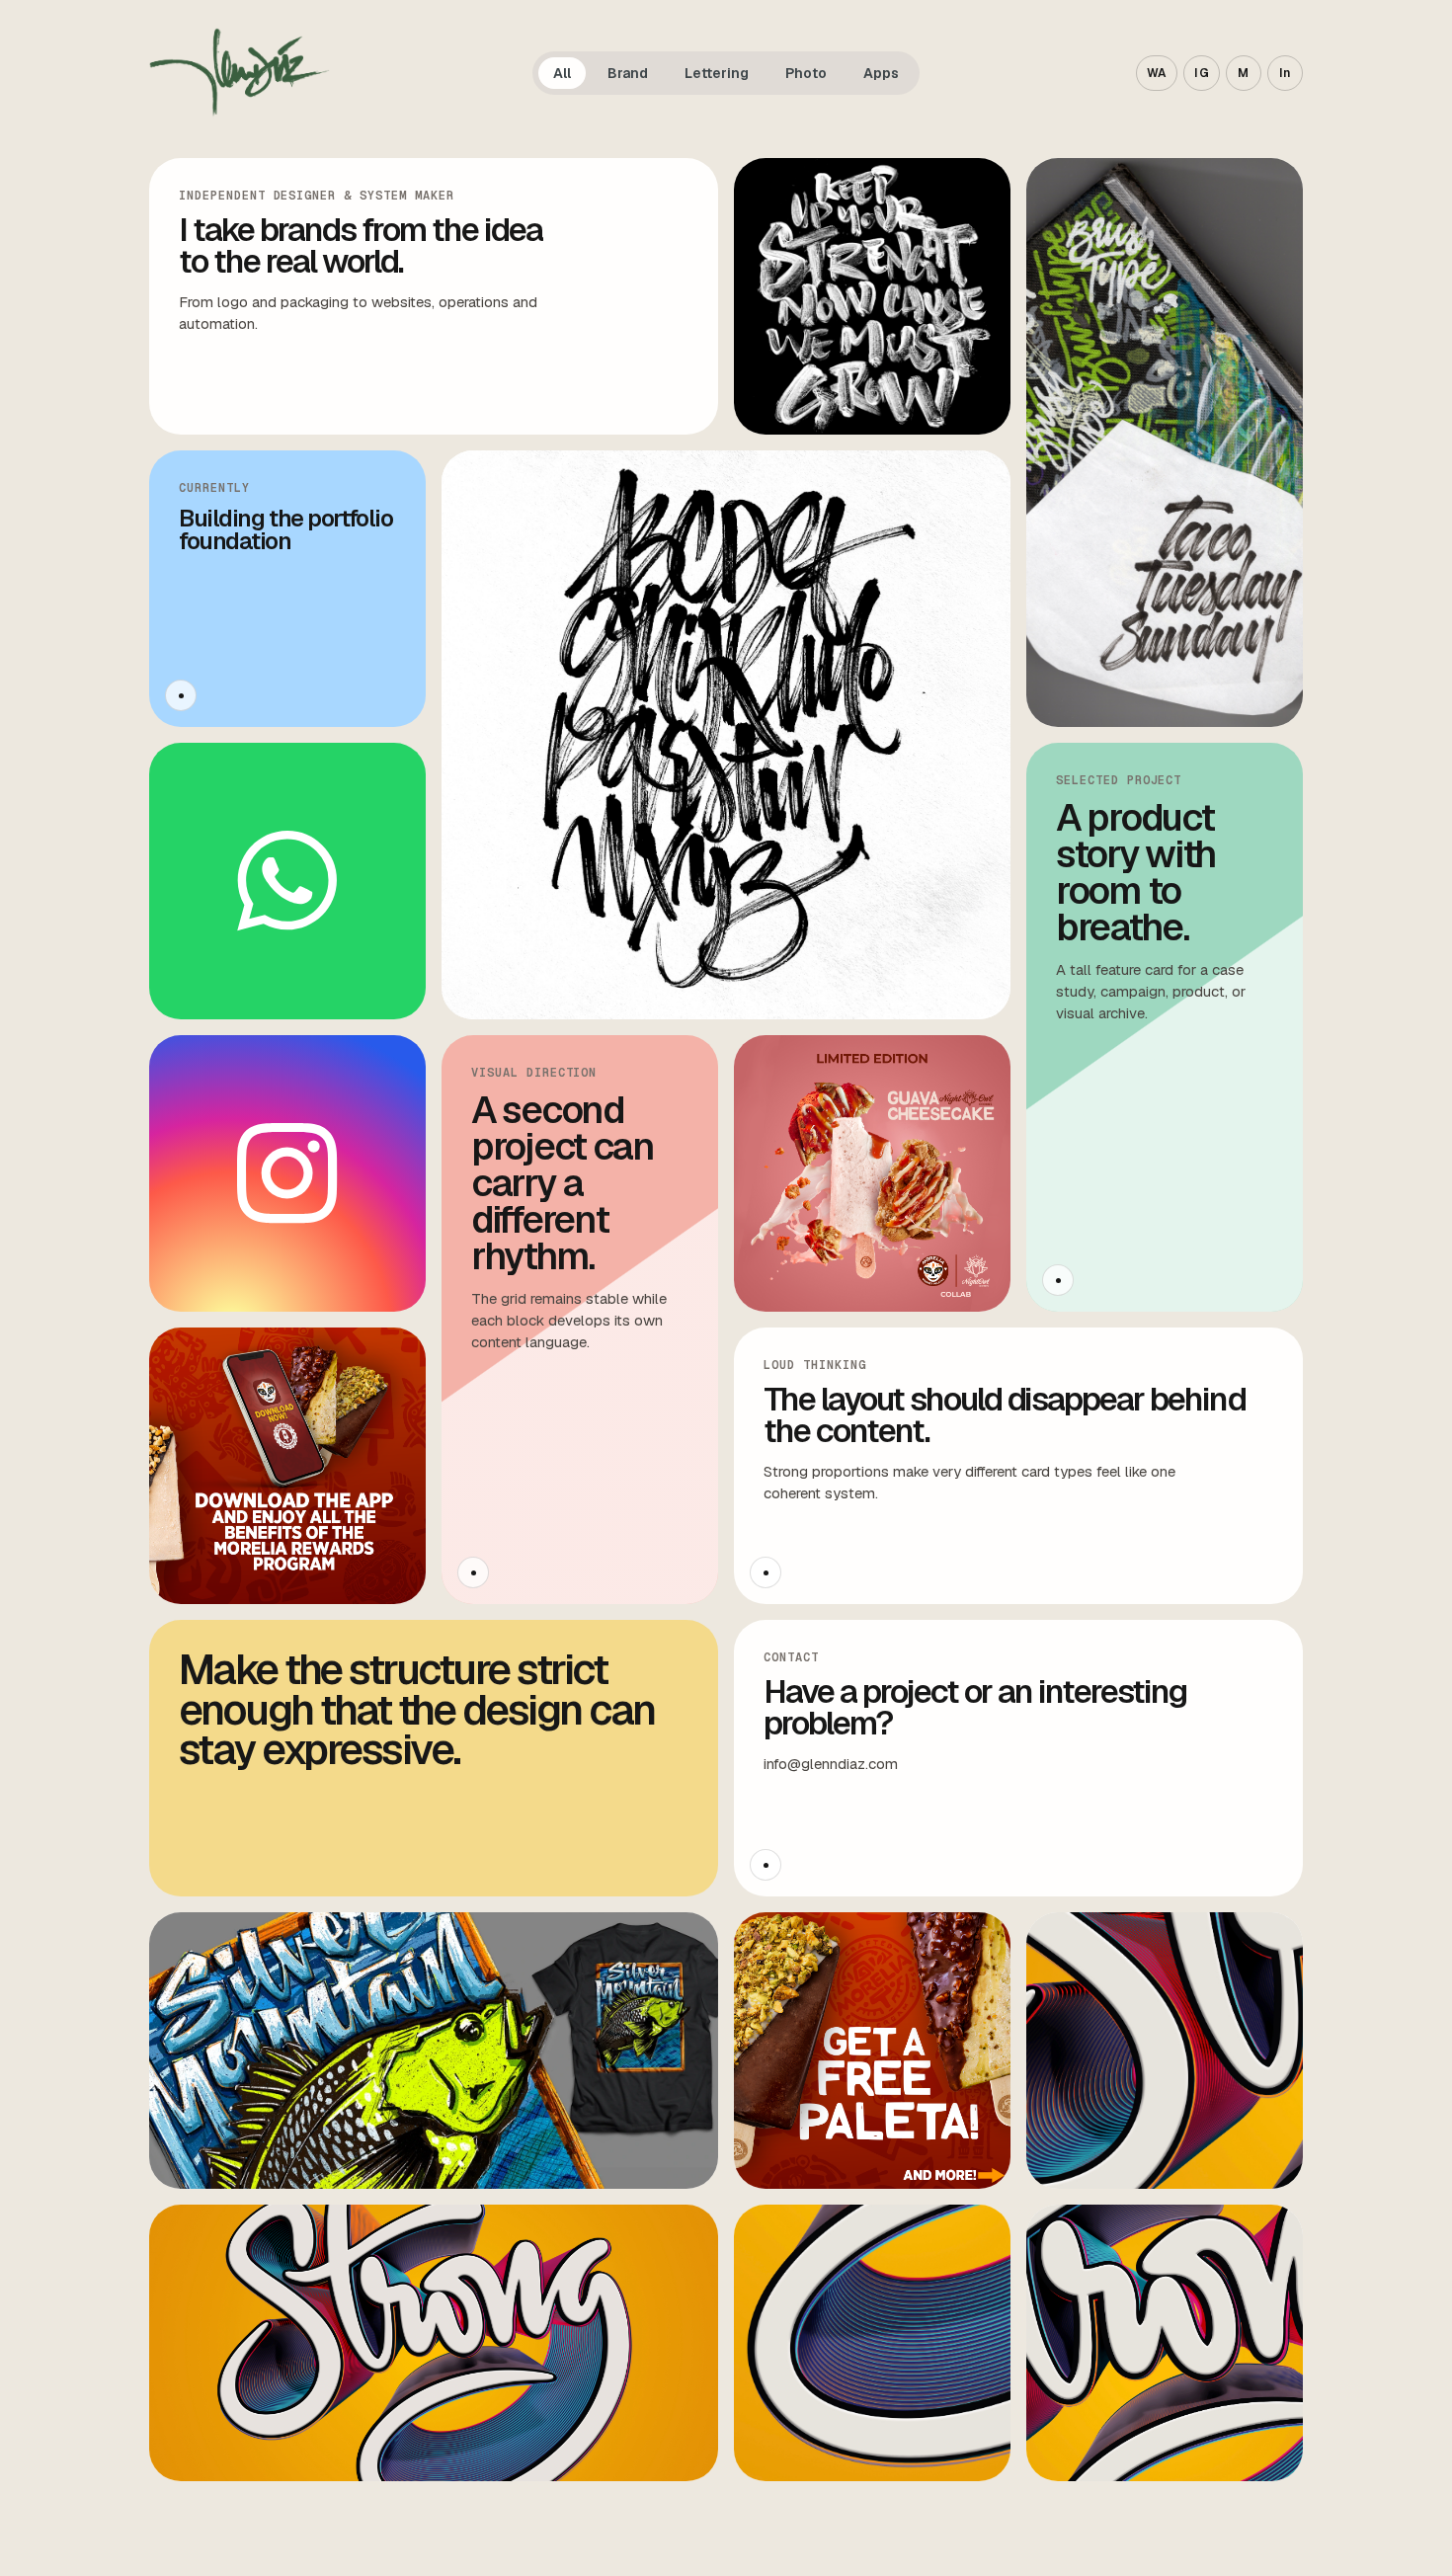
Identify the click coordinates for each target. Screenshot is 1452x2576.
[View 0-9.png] (872, 2051)
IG (1202, 73)
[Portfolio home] (240, 73)
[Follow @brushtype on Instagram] (287, 1173)
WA (1157, 73)
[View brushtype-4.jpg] (1165, 2343)
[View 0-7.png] (287, 1466)
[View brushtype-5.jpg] (1165, 443)
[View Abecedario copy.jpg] (726, 735)
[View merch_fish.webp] (434, 2051)
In (1285, 73)
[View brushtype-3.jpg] (872, 2343)
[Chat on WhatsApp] (287, 881)
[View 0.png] (872, 1173)
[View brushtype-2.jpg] (1165, 2051)
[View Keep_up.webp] (872, 296)
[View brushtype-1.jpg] (434, 2343)
